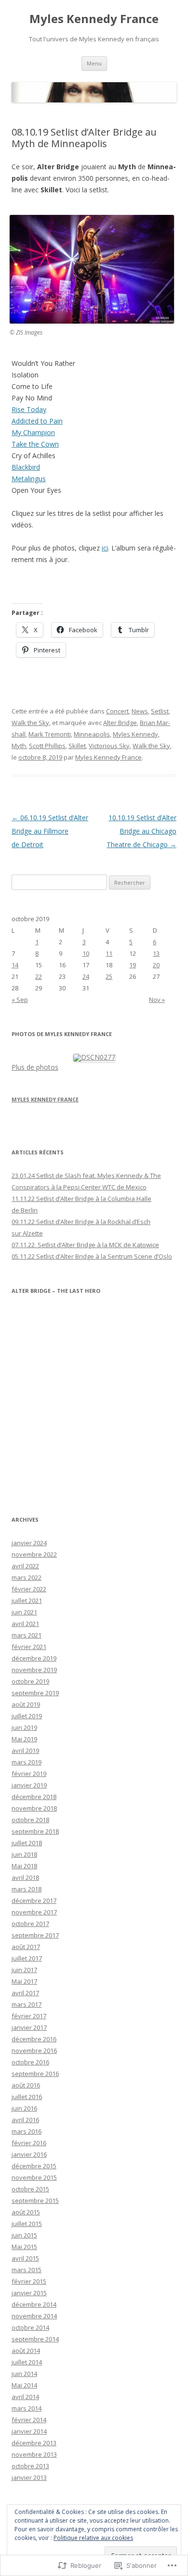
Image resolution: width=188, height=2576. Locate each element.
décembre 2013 (34, 2443)
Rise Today (29, 409)
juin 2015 (24, 2235)
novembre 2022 (34, 1554)
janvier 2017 (29, 2027)
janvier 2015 (29, 2293)
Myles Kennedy (135, 734)
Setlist (160, 711)
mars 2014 (27, 2408)
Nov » (157, 1000)
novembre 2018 (34, 1808)
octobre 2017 (30, 1924)
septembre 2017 (35, 1935)
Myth (19, 746)
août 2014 (26, 2351)
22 (39, 976)
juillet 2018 (27, 1843)
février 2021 (29, 1647)
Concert (117, 711)
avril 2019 (25, 1751)
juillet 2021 (27, 1601)
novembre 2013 (34, 2454)
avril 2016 (25, 2120)
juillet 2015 (27, 2224)
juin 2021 (24, 1612)
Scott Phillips (47, 746)
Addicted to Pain (37, 421)
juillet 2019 (27, 1716)
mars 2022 (27, 1577)
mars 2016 (27, 2131)
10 (86, 953)
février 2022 (29, 1589)
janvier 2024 (29, 1543)
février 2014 (29, 2420)
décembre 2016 (34, 2039)
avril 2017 (25, 1993)
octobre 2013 (30, 2466)
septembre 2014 (35, 2339)
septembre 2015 (35, 2201)
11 (109, 953)
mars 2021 (27, 1635)
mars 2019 (27, 1762)
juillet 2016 (27, 2097)
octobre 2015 (30, 2189)
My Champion (33, 432)
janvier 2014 (29, 2431)
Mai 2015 (24, 2247)
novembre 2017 (34, 1912)
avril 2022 (25, 1566)
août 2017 (26, 1947)
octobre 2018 (30, 1820)
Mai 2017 (24, 1981)
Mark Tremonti (50, 734)
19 (133, 965)
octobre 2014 (30, 2327)
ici (105, 548)
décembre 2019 (34, 1658)
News (140, 711)
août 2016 (26, 2085)
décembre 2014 (34, 2304)
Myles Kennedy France (94, 19)
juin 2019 (24, 1727)
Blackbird (26, 467)
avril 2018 (25, 1877)
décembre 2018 (34, 1797)
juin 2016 (24, 2108)
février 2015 (29, 2281)
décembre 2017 (34, 1901)
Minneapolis (92, 734)
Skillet (77, 746)
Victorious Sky (109, 746)
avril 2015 (25, 2258)
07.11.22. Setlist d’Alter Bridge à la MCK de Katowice (85, 1245)
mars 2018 (27, 1889)
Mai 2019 (24, 1739)
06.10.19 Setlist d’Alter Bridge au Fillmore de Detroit (50, 831)
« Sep (20, 1000)
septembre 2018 (35, 1831)
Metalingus (29, 479)
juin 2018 (24, 1854)
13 (156, 953)
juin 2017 (24, 1970)
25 (109, 976)
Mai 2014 (24, 2385)
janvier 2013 (29, 2477)
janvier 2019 (29, 1785)
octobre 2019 (30, 1681)
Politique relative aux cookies (93, 2538)
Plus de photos (35, 1067)
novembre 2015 (34, 2177)
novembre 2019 (34, 1670)
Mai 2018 (24, 1866)
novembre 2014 (34, 2316)
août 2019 (26, 1704)
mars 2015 (27, 2270)
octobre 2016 (30, 2062)
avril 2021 (25, 1624)
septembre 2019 (35, 1693)
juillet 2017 (27, 1958)
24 (86, 976)
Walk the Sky (30, 723)
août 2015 (26, 2212)
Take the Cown (35, 444)
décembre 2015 (34, 2166)
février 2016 (29, 2143)
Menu (94, 63)
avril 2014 (25, 2397)
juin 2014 (24, 2374)
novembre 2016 (34, 2051)
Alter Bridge (120, 723)
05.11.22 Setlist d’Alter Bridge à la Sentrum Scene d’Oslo (92, 1256)
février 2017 (29, 2016)
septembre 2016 (35, 2074)
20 (156, 965)
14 (15, 965)
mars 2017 (27, 2004)
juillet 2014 (27, 2362)
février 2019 (29, 1774)
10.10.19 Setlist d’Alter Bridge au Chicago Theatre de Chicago (141, 831)
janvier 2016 (29, 2154)
